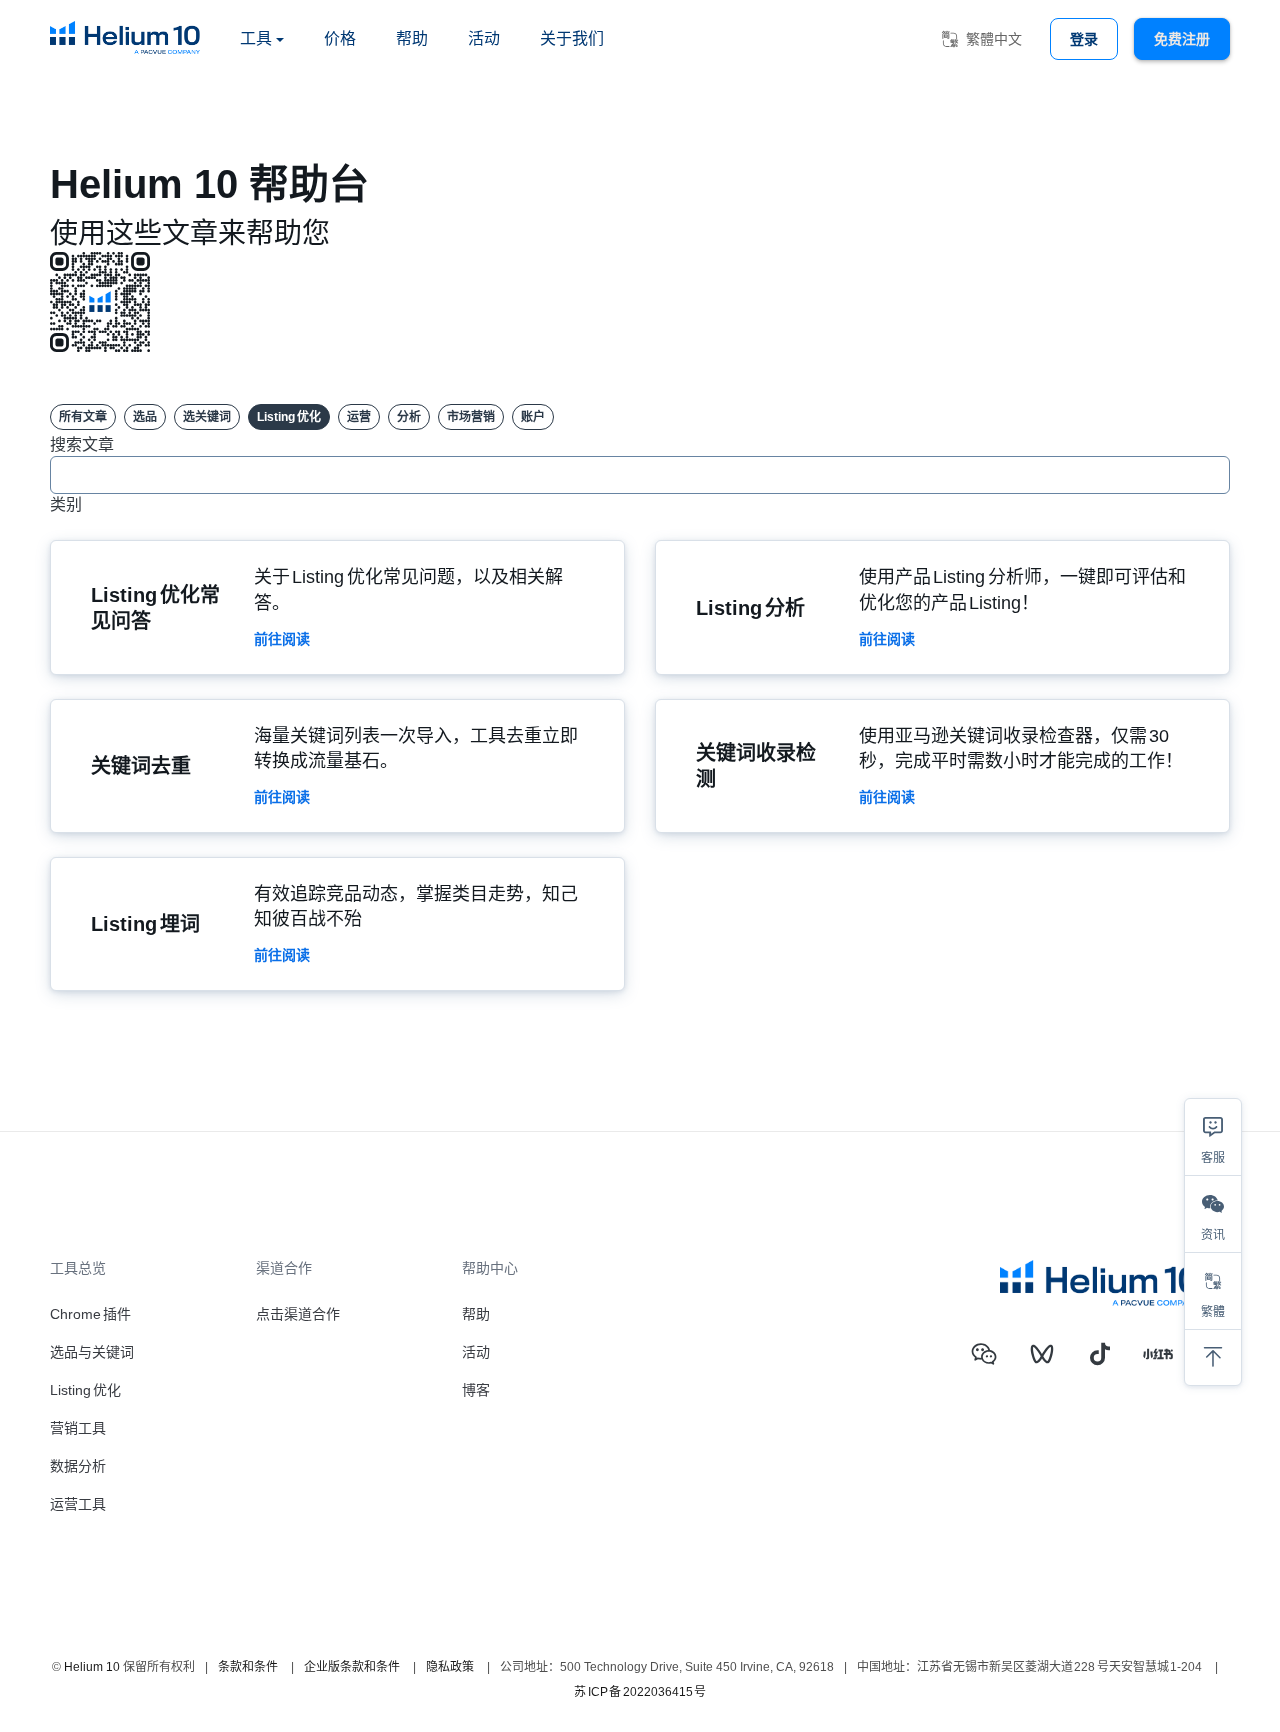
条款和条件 (248, 1667)
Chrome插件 (90, 1314)
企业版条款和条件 (352, 1667)
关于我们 (572, 38)
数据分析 (78, 1466)
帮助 (412, 38)
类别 (66, 504)
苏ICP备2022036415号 (640, 1692)
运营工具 (78, 1504)
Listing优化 (289, 417)
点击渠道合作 (298, 1314)
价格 (340, 38)
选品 (145, 417)
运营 (359, 417)
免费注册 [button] (1182, 39)
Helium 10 (92, 1667)
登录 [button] (1084, 39)
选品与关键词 (92, 1352)
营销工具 (78, 1428)
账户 (533, 417)
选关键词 (207, 417)
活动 (484, 38)
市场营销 (471, 417)
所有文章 (83, 417)
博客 (476, 1390)
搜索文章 (82, 444)
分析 (409, 417)
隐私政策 (450, 1667)
